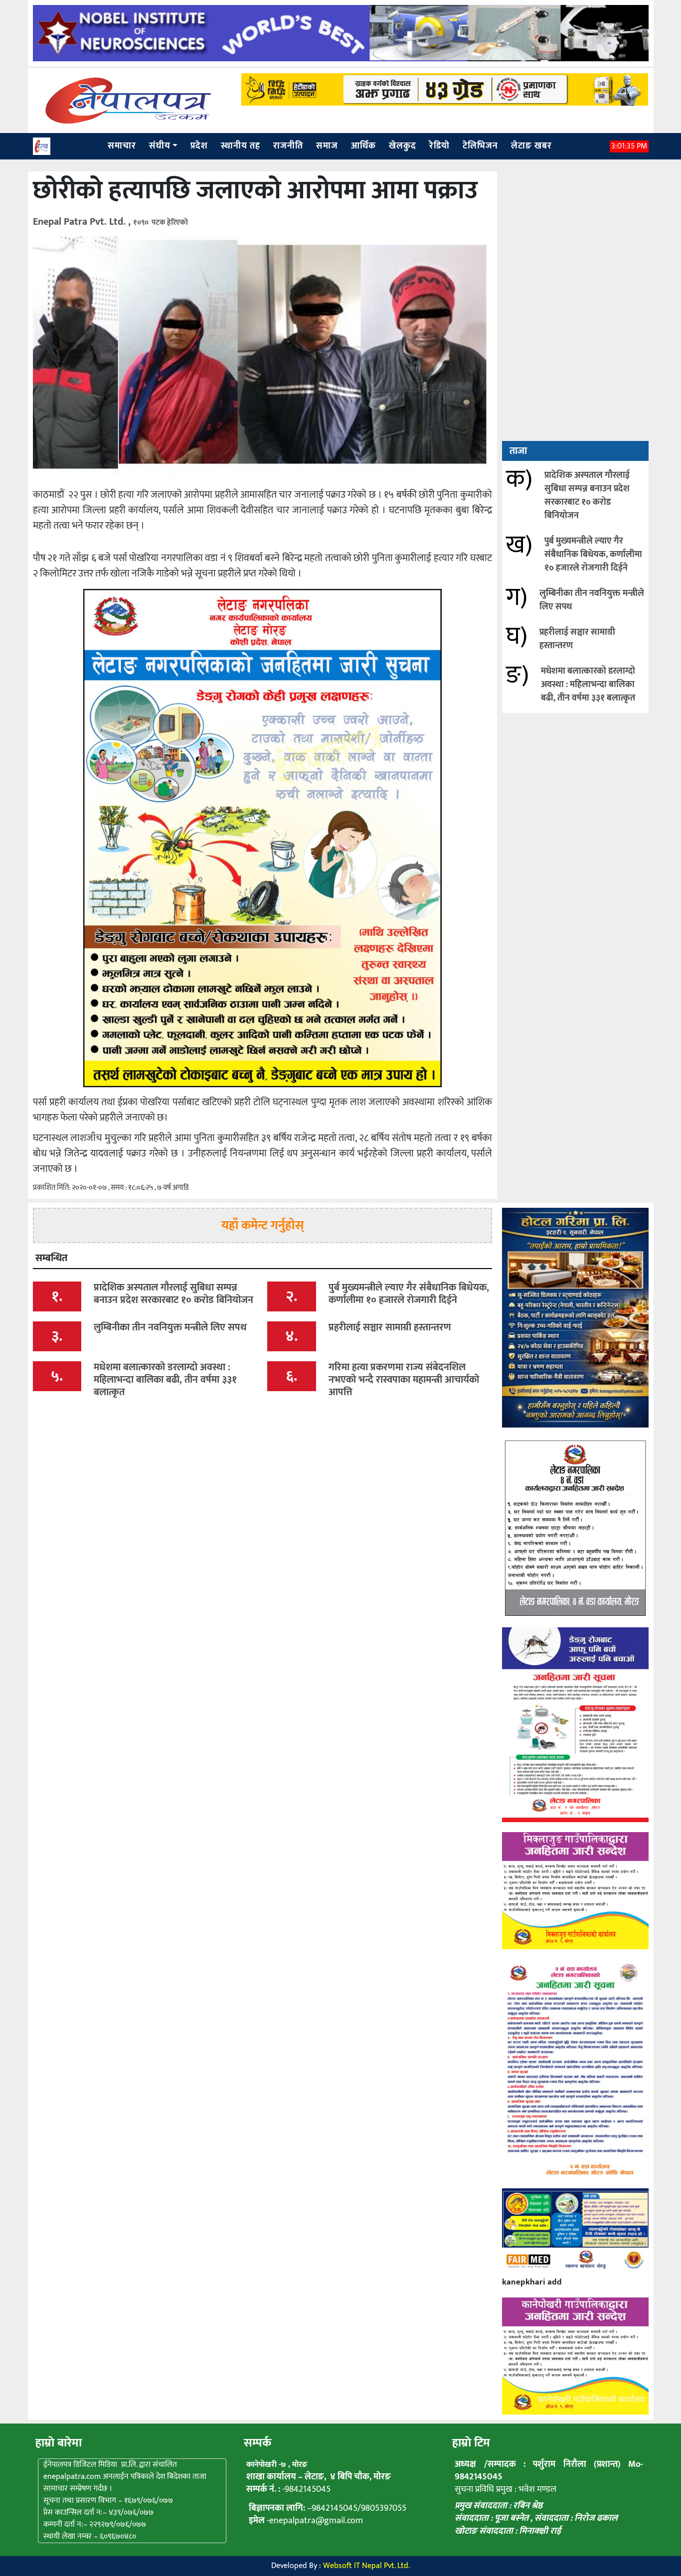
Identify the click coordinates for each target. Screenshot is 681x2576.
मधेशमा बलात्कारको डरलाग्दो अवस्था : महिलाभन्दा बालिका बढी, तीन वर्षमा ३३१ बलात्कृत (588, 685)
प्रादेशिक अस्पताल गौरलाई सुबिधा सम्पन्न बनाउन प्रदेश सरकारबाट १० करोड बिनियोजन (587, 496)
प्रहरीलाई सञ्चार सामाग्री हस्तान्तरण (577, 639)
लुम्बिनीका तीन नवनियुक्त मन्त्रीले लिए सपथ (592, 600)
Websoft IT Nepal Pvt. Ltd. (366, 2566)
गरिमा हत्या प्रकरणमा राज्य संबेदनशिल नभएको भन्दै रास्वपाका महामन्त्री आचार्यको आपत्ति (404, 1380)
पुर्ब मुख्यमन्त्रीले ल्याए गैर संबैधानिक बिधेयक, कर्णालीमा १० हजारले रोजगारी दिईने (593, 555)
